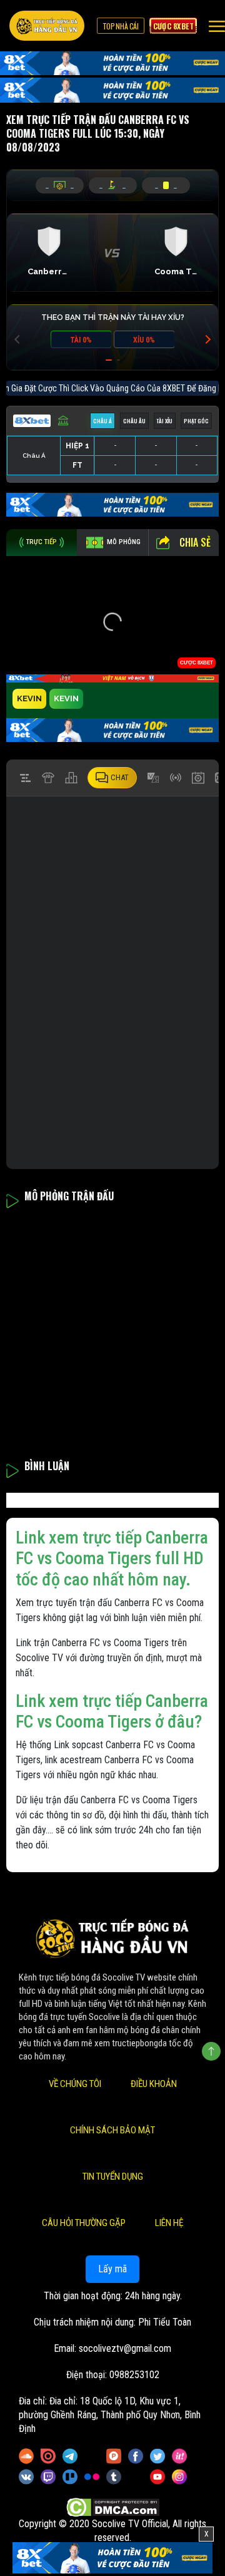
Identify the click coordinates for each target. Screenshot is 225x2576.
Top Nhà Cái (121, 26)
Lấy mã (112, 2269)
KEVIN (29, 698)
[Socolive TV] (47, 26)
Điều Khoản (154, 2084)
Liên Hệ (169, 2223)
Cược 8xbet (173, 26)
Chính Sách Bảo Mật (112, 2130)
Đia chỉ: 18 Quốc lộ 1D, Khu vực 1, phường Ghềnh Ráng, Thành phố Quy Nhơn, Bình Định (110, 2415)
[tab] (42, 543)
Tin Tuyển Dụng (113, 2177)
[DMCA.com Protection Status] (113, 2507)
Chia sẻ (195, 542)
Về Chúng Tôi (75, 2084)
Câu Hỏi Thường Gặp (84, 2223)
